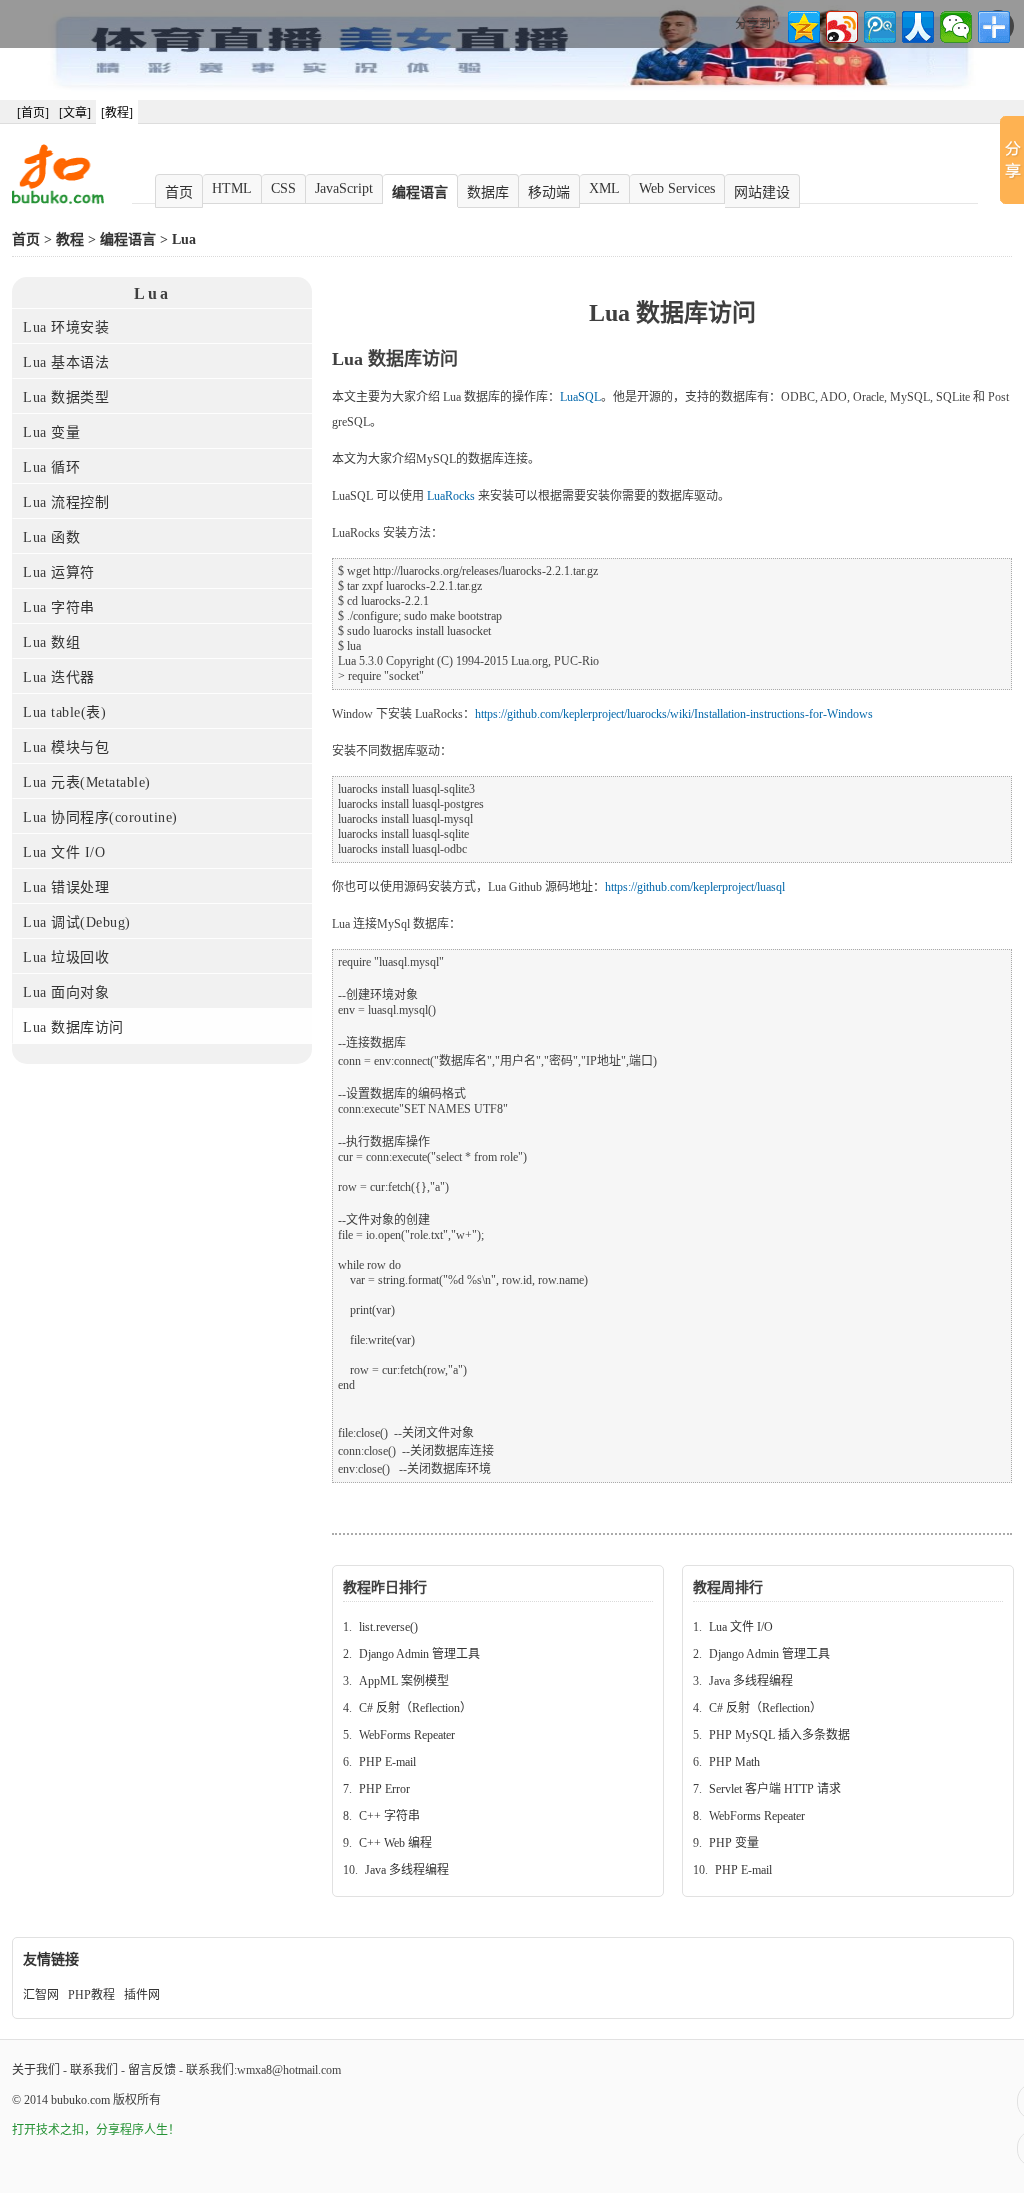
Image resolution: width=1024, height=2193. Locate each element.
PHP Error (384, 1789)
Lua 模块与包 (66, 747)
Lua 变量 (51, 432)
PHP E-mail (387, 1762)
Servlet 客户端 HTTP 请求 (775, 1789)
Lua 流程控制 (66, 502)
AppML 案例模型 (404, 1681)
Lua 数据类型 (66, 397)
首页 (179, 192)
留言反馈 (152, 2070)
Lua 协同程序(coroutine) (100, 817)
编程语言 (420, 192)
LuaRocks (451, 496)
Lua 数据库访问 (73, 1027)
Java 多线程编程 (407, 1870)
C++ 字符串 (389, 1816)
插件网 (142, 1995)
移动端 (549, 192)
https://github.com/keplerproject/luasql (695, 887)
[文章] (75, 113)
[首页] (33, 113)
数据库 (488, 192)
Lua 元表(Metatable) (87, 782)
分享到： (759, 24)
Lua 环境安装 (66, 327)
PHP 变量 (734, 1843)
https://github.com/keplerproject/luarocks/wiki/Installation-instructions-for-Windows (674, 714)
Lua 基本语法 (66, 362)
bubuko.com (80, 2100)
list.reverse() (388, 1627)
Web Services (677, 188)
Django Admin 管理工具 (419, 1654)
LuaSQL (580, 397)
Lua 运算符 (59, 572)
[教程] (117, 113)
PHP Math (734, 1762)
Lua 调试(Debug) (77, 922)
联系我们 (94, 2070)
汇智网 (41, 1995)
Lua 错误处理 (66, 887)
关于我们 (36, 2070)
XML (604, 188)
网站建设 (762, 192)
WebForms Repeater (407, 1735)
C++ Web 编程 (395, 1843)
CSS (283, 188)
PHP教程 (91, 1995)
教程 (70, 239)
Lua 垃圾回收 (66, 957)
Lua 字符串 (59, 607)
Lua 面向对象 (66, 992)
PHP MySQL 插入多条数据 (779, 1735)
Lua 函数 (51, 537)
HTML (232, 188)
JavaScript (344, 188)
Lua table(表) (64, 712)
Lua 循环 (51, 467)
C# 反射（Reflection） (415, 1708)
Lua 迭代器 (59, 677)
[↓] (1020, 2148)
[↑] (1020, 2101)
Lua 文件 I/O (64, 852)
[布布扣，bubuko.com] (58, 200)
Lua (184, 239)
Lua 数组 (51, 642)
